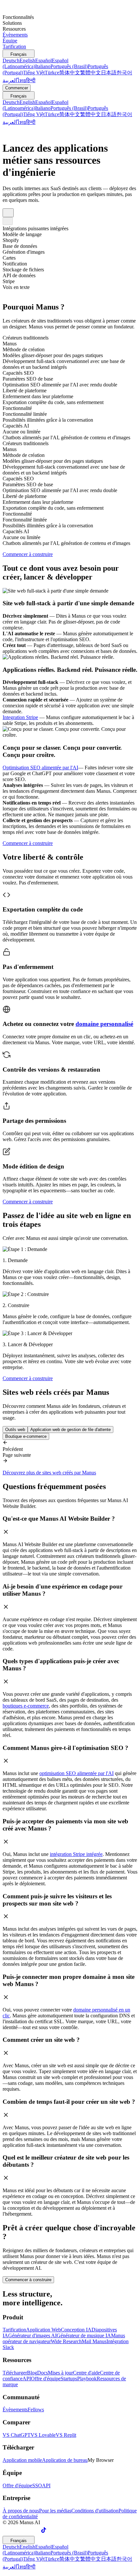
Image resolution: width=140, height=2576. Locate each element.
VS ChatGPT (17, 2435)
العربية (10, 80)
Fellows (36, 2410)
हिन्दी (31, 80)
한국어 (124, 73)
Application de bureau (65, 2460)
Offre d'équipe (46, 2379)
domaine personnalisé (104, 1024)
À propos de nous (21, 2511)
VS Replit (66, 2435)
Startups (69, 2379)
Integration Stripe (20, 717)
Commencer (17, 88)
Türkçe (52, 73)
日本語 (109, 73)
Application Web (43, 2330)
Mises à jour (60, 2373)
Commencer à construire (28, 2280)
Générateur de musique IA (84, 2335)
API (27, 2379)
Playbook (87, 2379)
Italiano (43, 66)
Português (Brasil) (69, 66)
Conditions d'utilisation (95, 2511)
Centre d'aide (86, 2373)
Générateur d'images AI (32, 2335)
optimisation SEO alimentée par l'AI (77, 1773)
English (27, 60)
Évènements (15, 2410)
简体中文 (70, 73)
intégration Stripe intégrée (76, 1854)
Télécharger (15, 2373)
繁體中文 (91, 73)
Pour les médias (55, 2511)
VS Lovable (43, 2435)
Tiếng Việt (34, 73)
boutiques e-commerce (26, 1706)
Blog (32, 2373)
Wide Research (66, 2341)
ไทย (21, 80)
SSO (37, 2486)
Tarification (14, 2330)
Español (43, 60)
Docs (42, 2373)
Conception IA (76, 2330)
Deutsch (11, 60)
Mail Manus (94, 2341)
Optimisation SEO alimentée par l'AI (40, 768)
